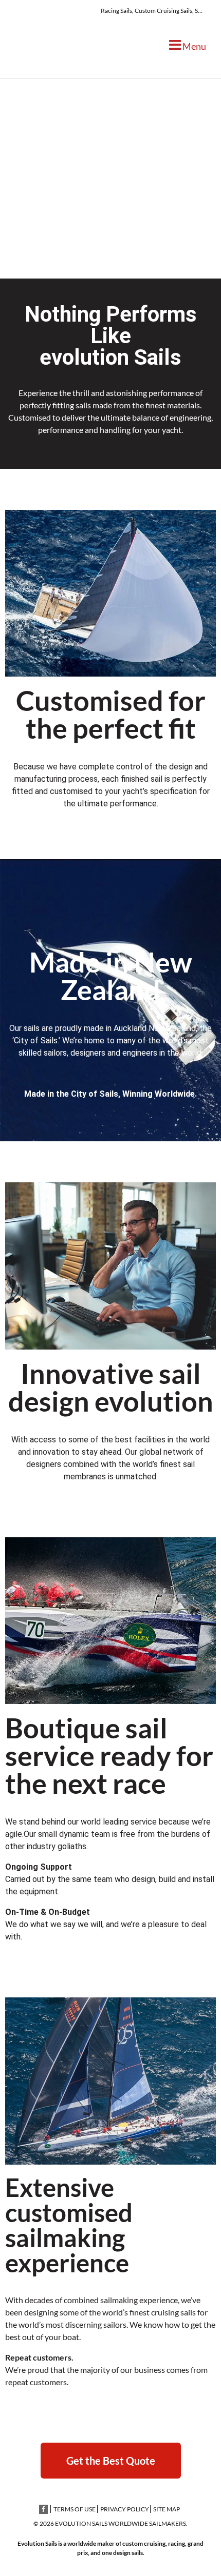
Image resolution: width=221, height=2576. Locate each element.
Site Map (167, 2509)
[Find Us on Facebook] (43, 2509)
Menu (194, 46)
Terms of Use (75, 2509)
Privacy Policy (125, 2509)
